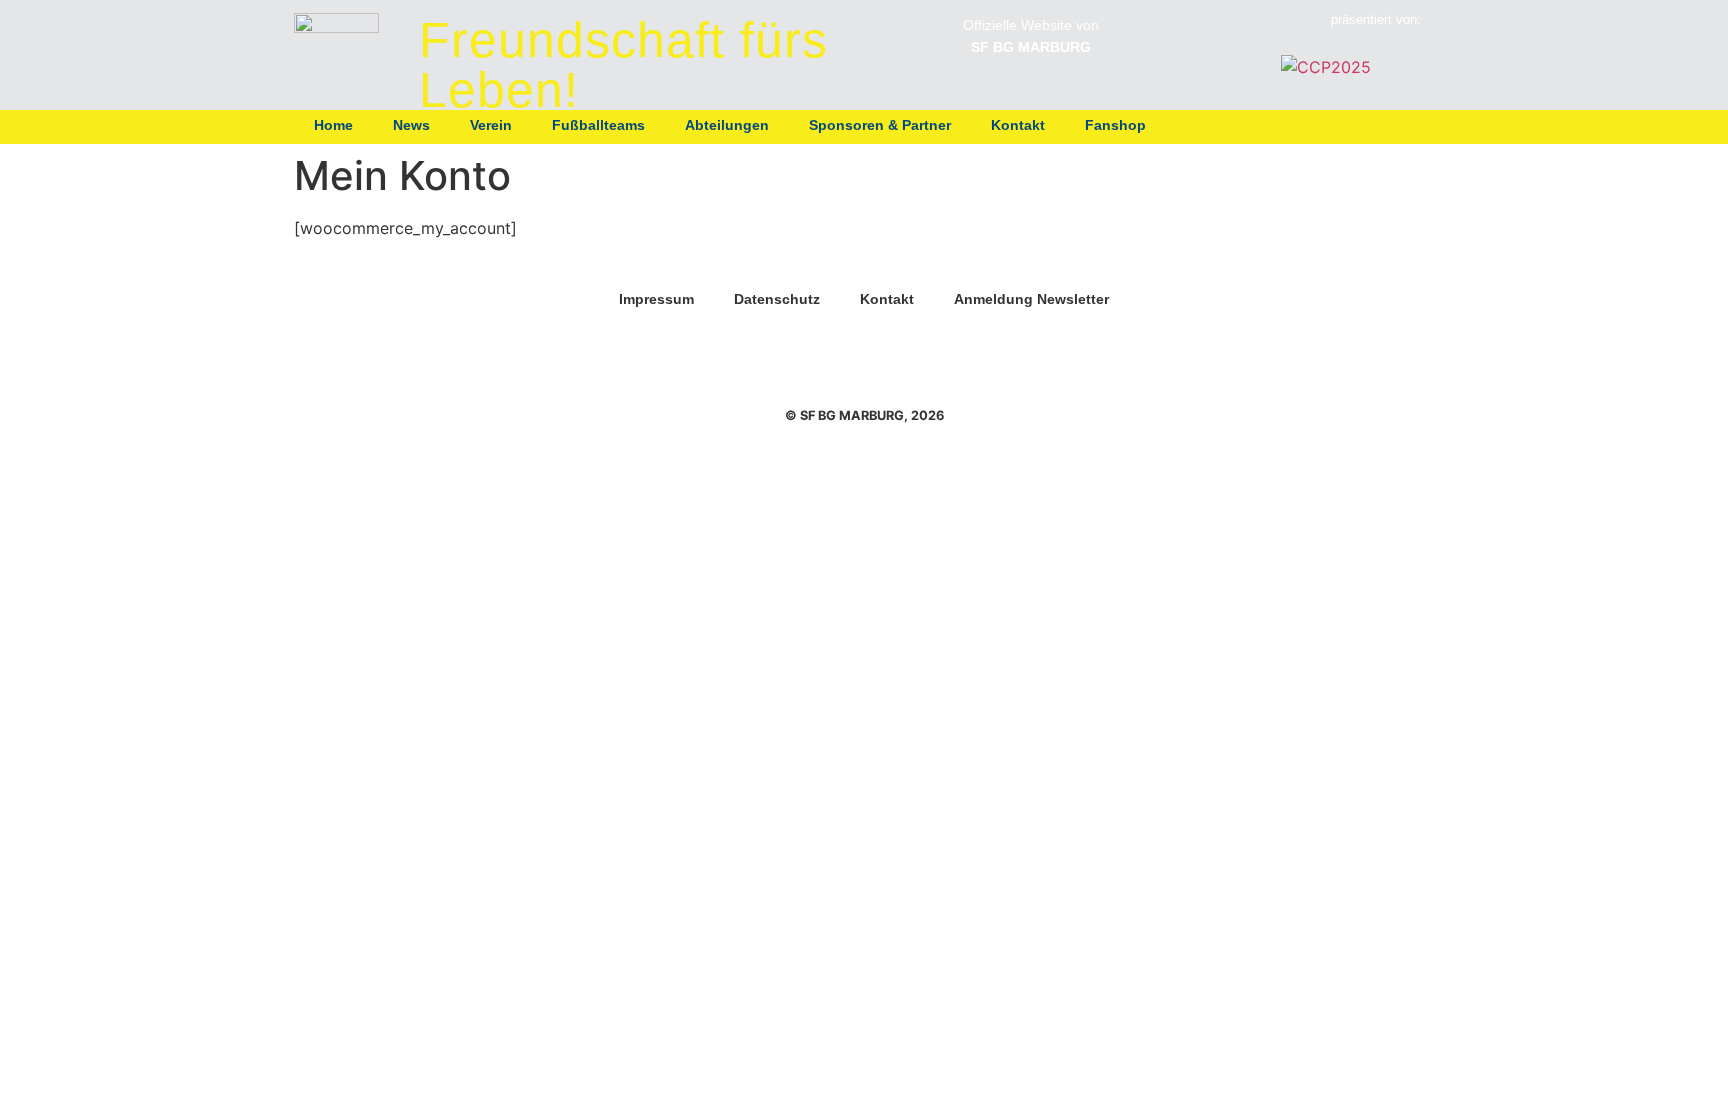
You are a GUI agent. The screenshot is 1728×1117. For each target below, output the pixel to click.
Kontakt (1018, 125)
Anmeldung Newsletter (1031, 299)
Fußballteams (598, 125)
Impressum (656, 299)
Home (333, 125)
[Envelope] (1409, 125)
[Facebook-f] (1372, 125)
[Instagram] (1335, 125)
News (411, 125)
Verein (491, 125)
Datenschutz (777, 299)
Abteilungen (727, 125)
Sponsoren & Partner (880, 125)
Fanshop (1115, 125)
